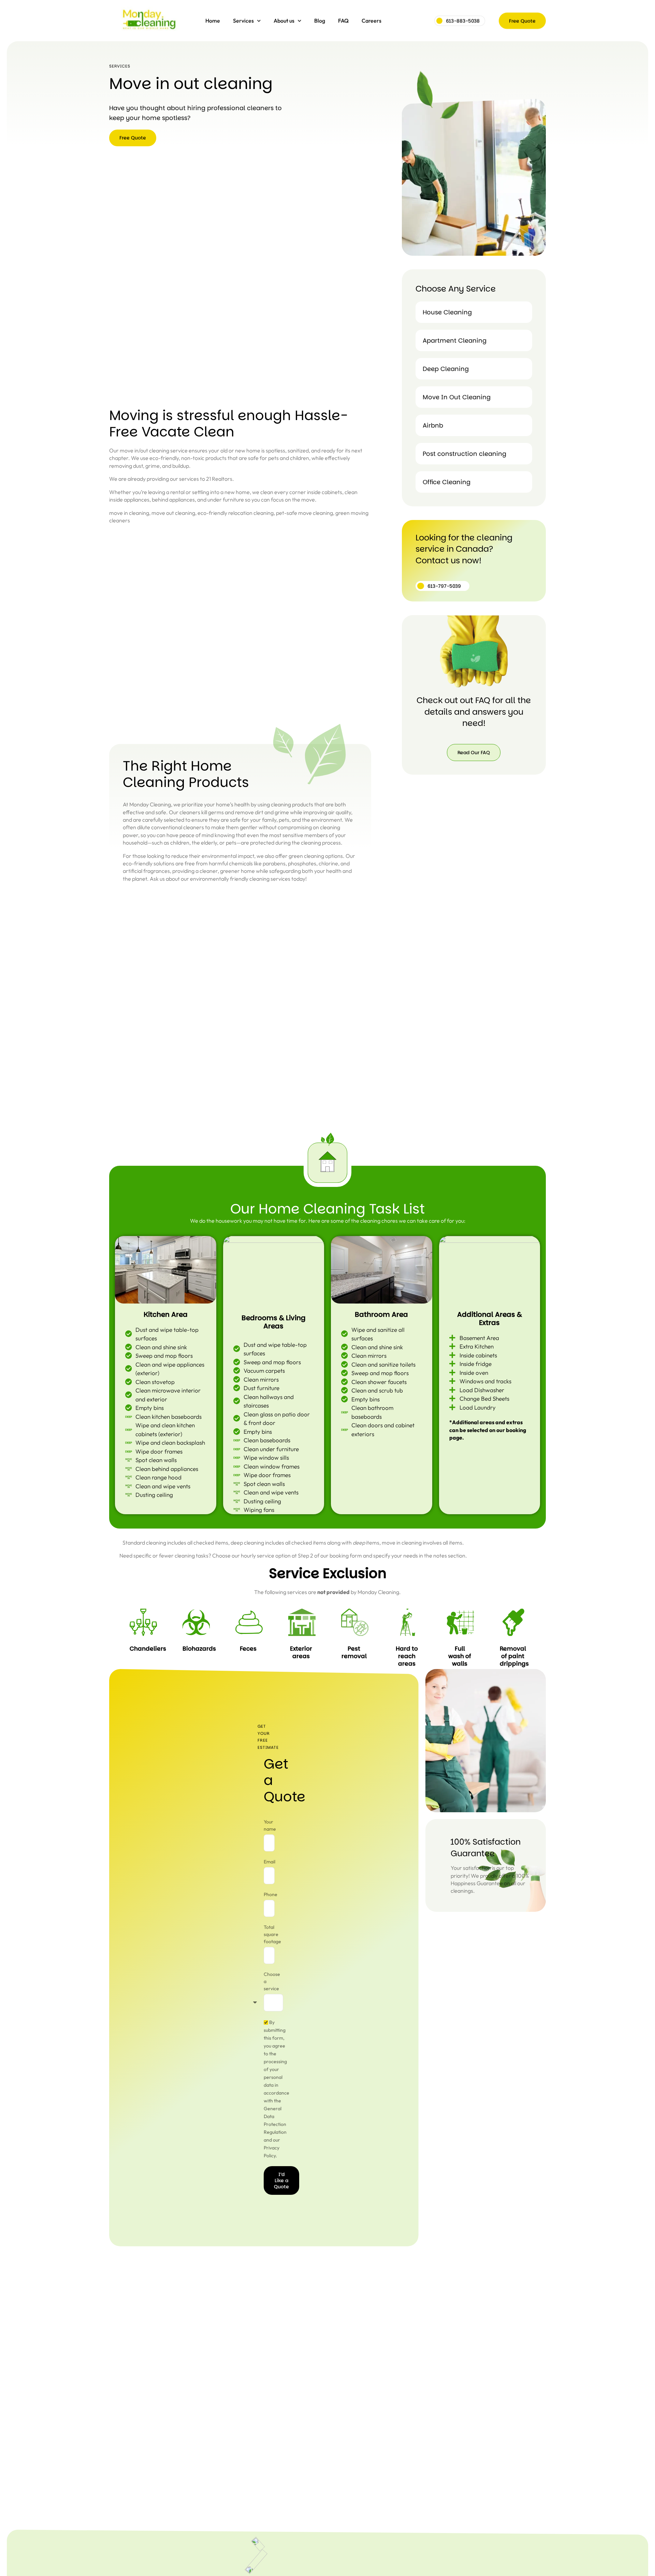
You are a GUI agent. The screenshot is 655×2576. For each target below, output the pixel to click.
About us (284, 20)
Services (243, 20)
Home (213, 20)
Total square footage (272, 1934)
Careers (372, 20)
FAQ (343, 20)
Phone (271, 1894)
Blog (320, 20)
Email (270, 1862)
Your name (270, 1825)
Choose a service (272, 1981)
